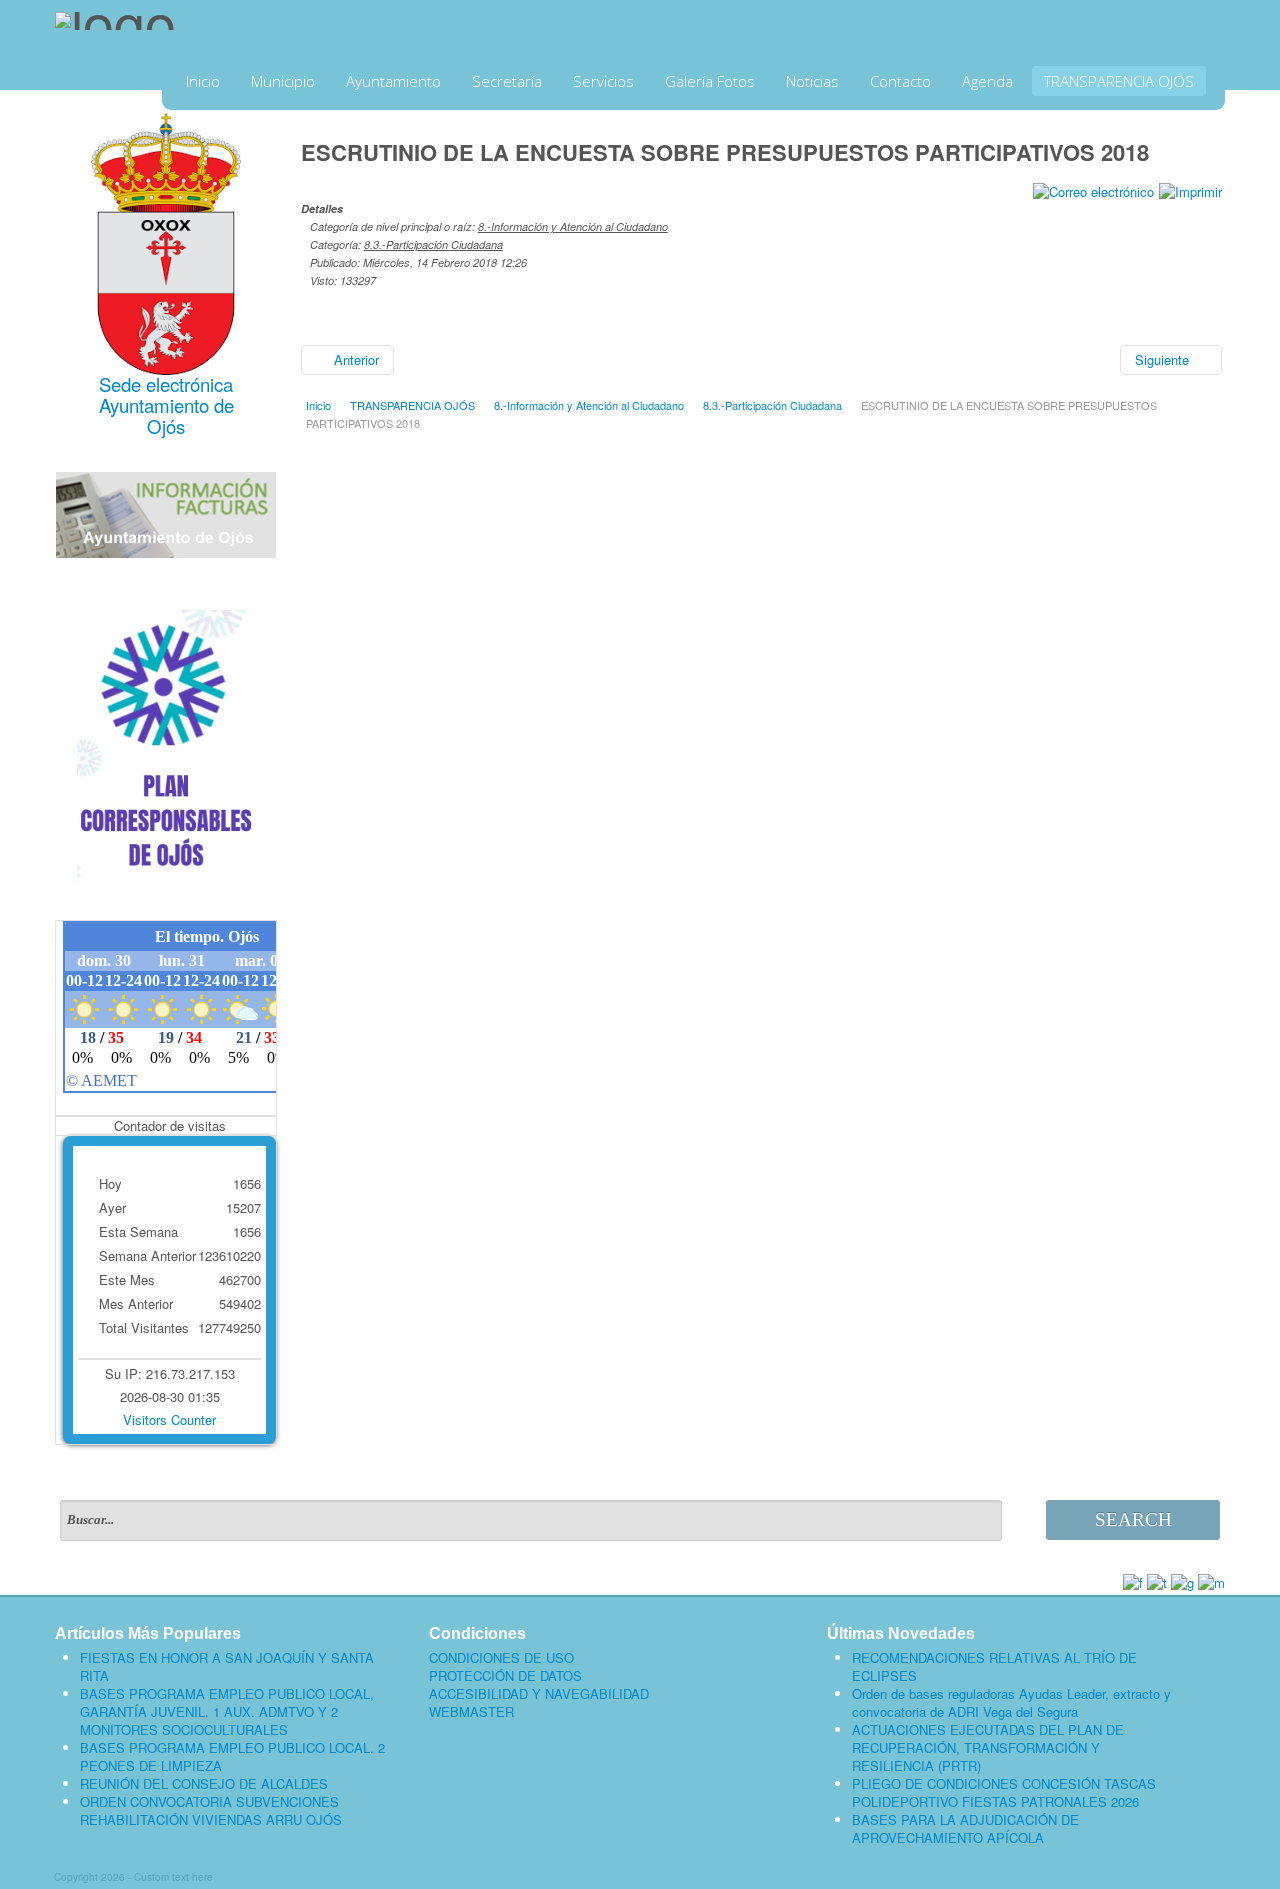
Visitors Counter (169, 1419)
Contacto (900, 81)
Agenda (987, 81)
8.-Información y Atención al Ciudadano (573, 226)
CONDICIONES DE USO (501, 1658)
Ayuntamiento (393, 81)
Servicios (603, 81)
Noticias (812, 81)
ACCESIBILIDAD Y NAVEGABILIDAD (539, 1694)
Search (1133, 1519)
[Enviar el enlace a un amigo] (1093, 189)
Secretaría (507, 81)
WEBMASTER (471, 1712)
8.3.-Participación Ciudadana (433, 244)
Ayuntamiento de (166, 405)
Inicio (203, 81)
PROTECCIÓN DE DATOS (505, 1676)
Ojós (166, 426)
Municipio (283, 81)
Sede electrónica (166, 384)
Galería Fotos (710, 81)
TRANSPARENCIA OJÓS (1119, 81)
